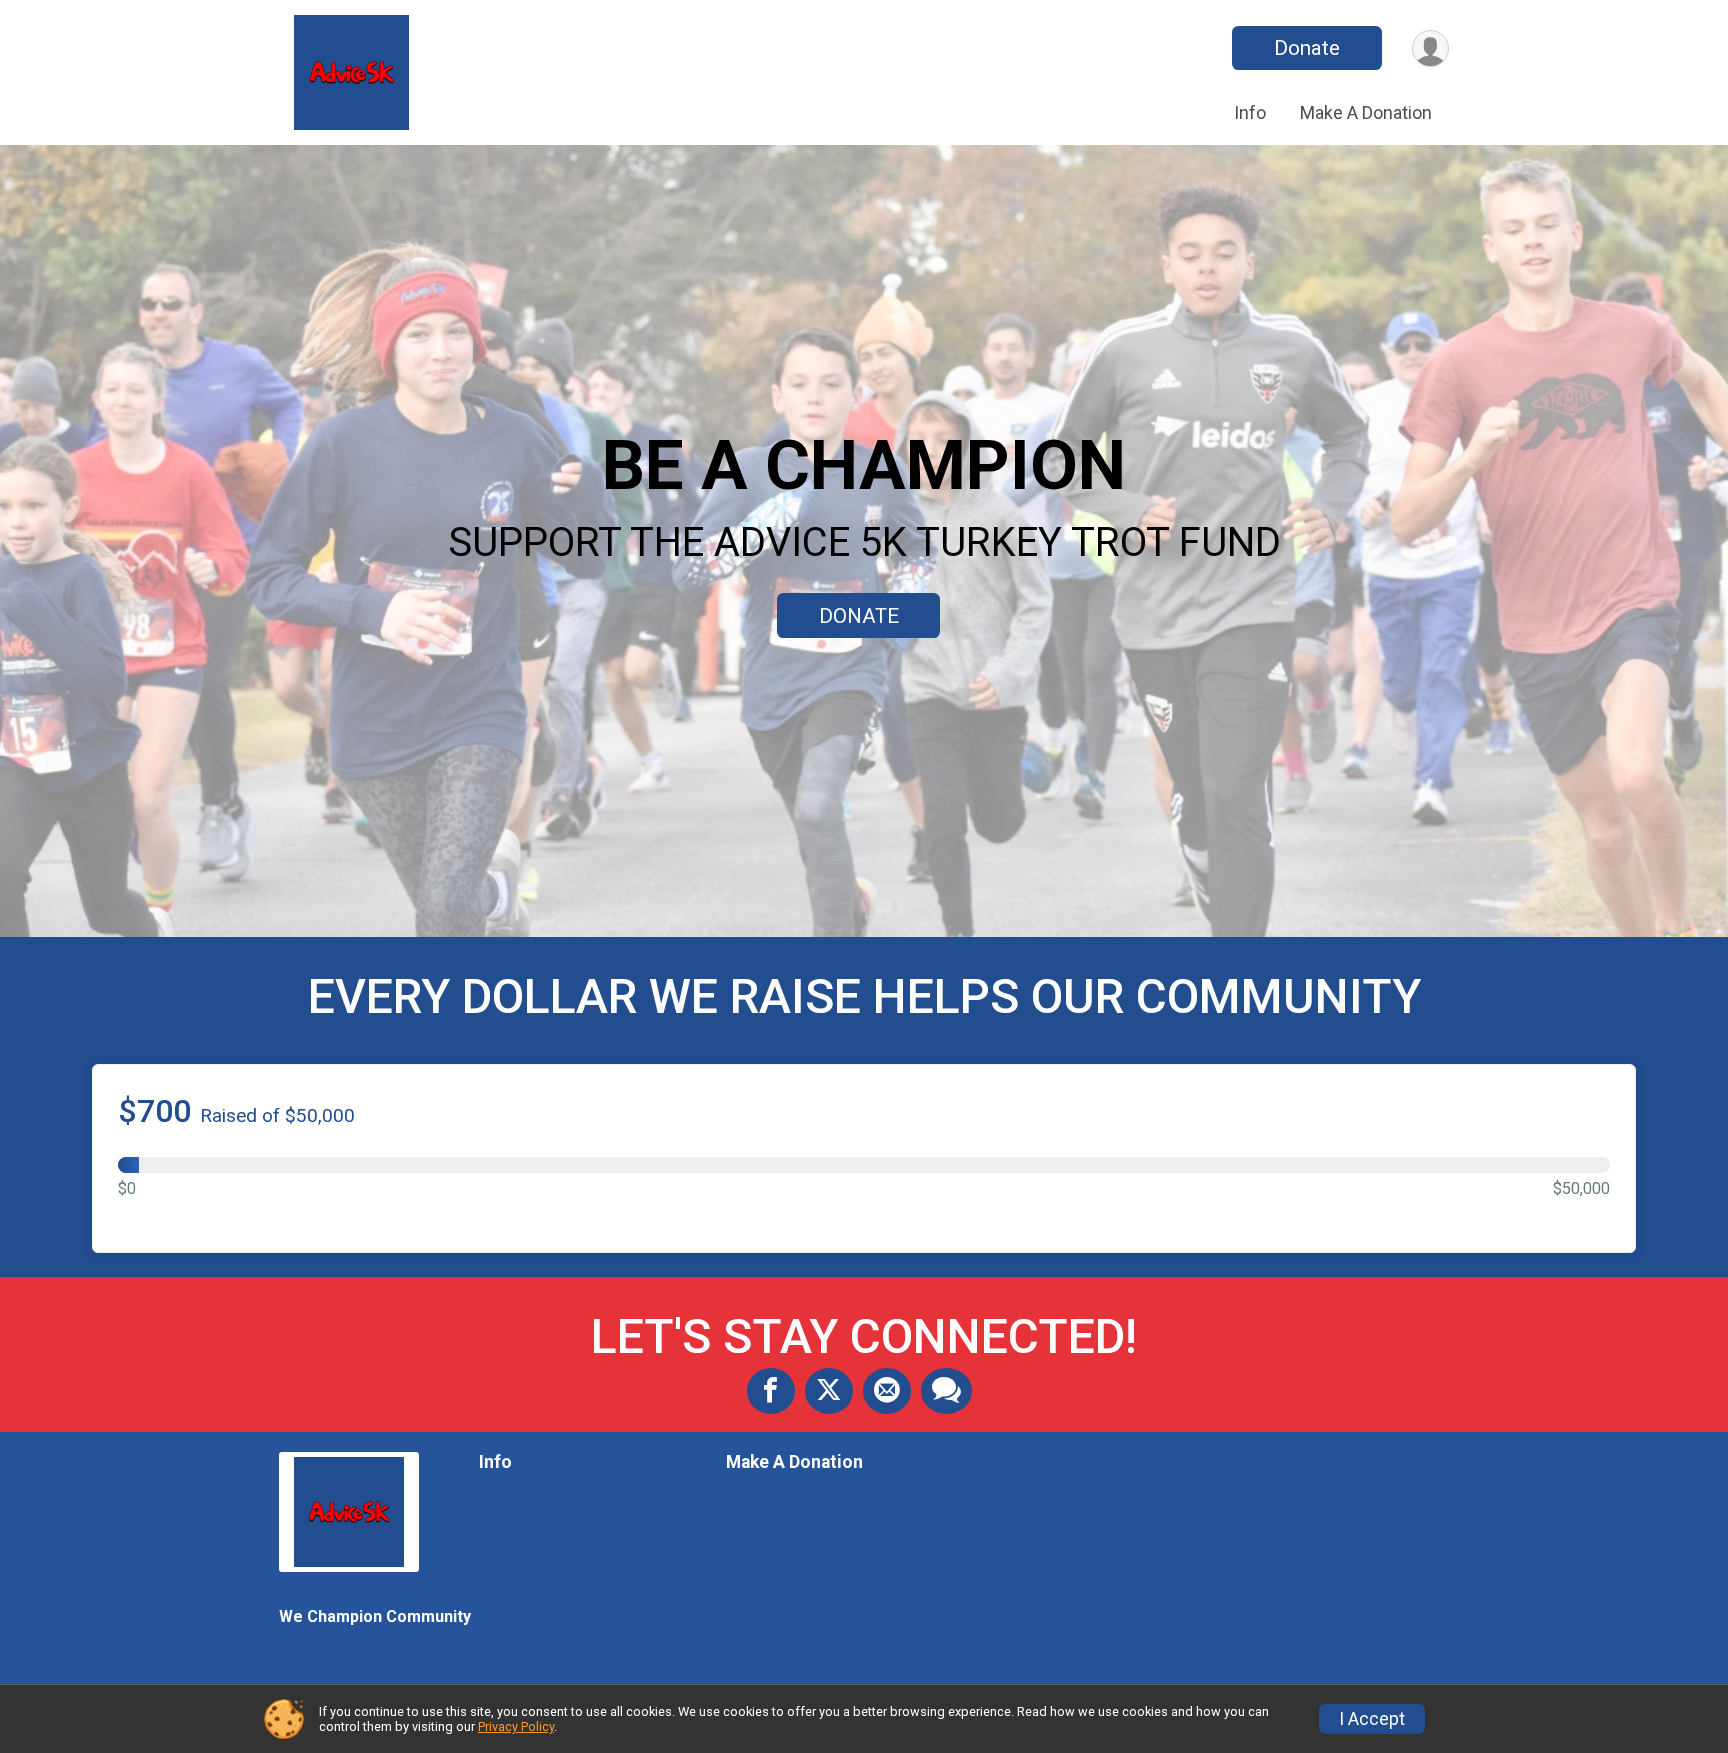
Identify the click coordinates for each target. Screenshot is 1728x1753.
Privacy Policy (516, 1726)
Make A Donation (1366, 112)
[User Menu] (1430, 48)
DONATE (859, 616)
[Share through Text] (946, 1391)
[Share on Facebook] (771, 1391)
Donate (1307, 48)
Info (1250, 112)
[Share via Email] (887, 1391)
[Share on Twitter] (829, 1391)
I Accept (1372, 1719)
